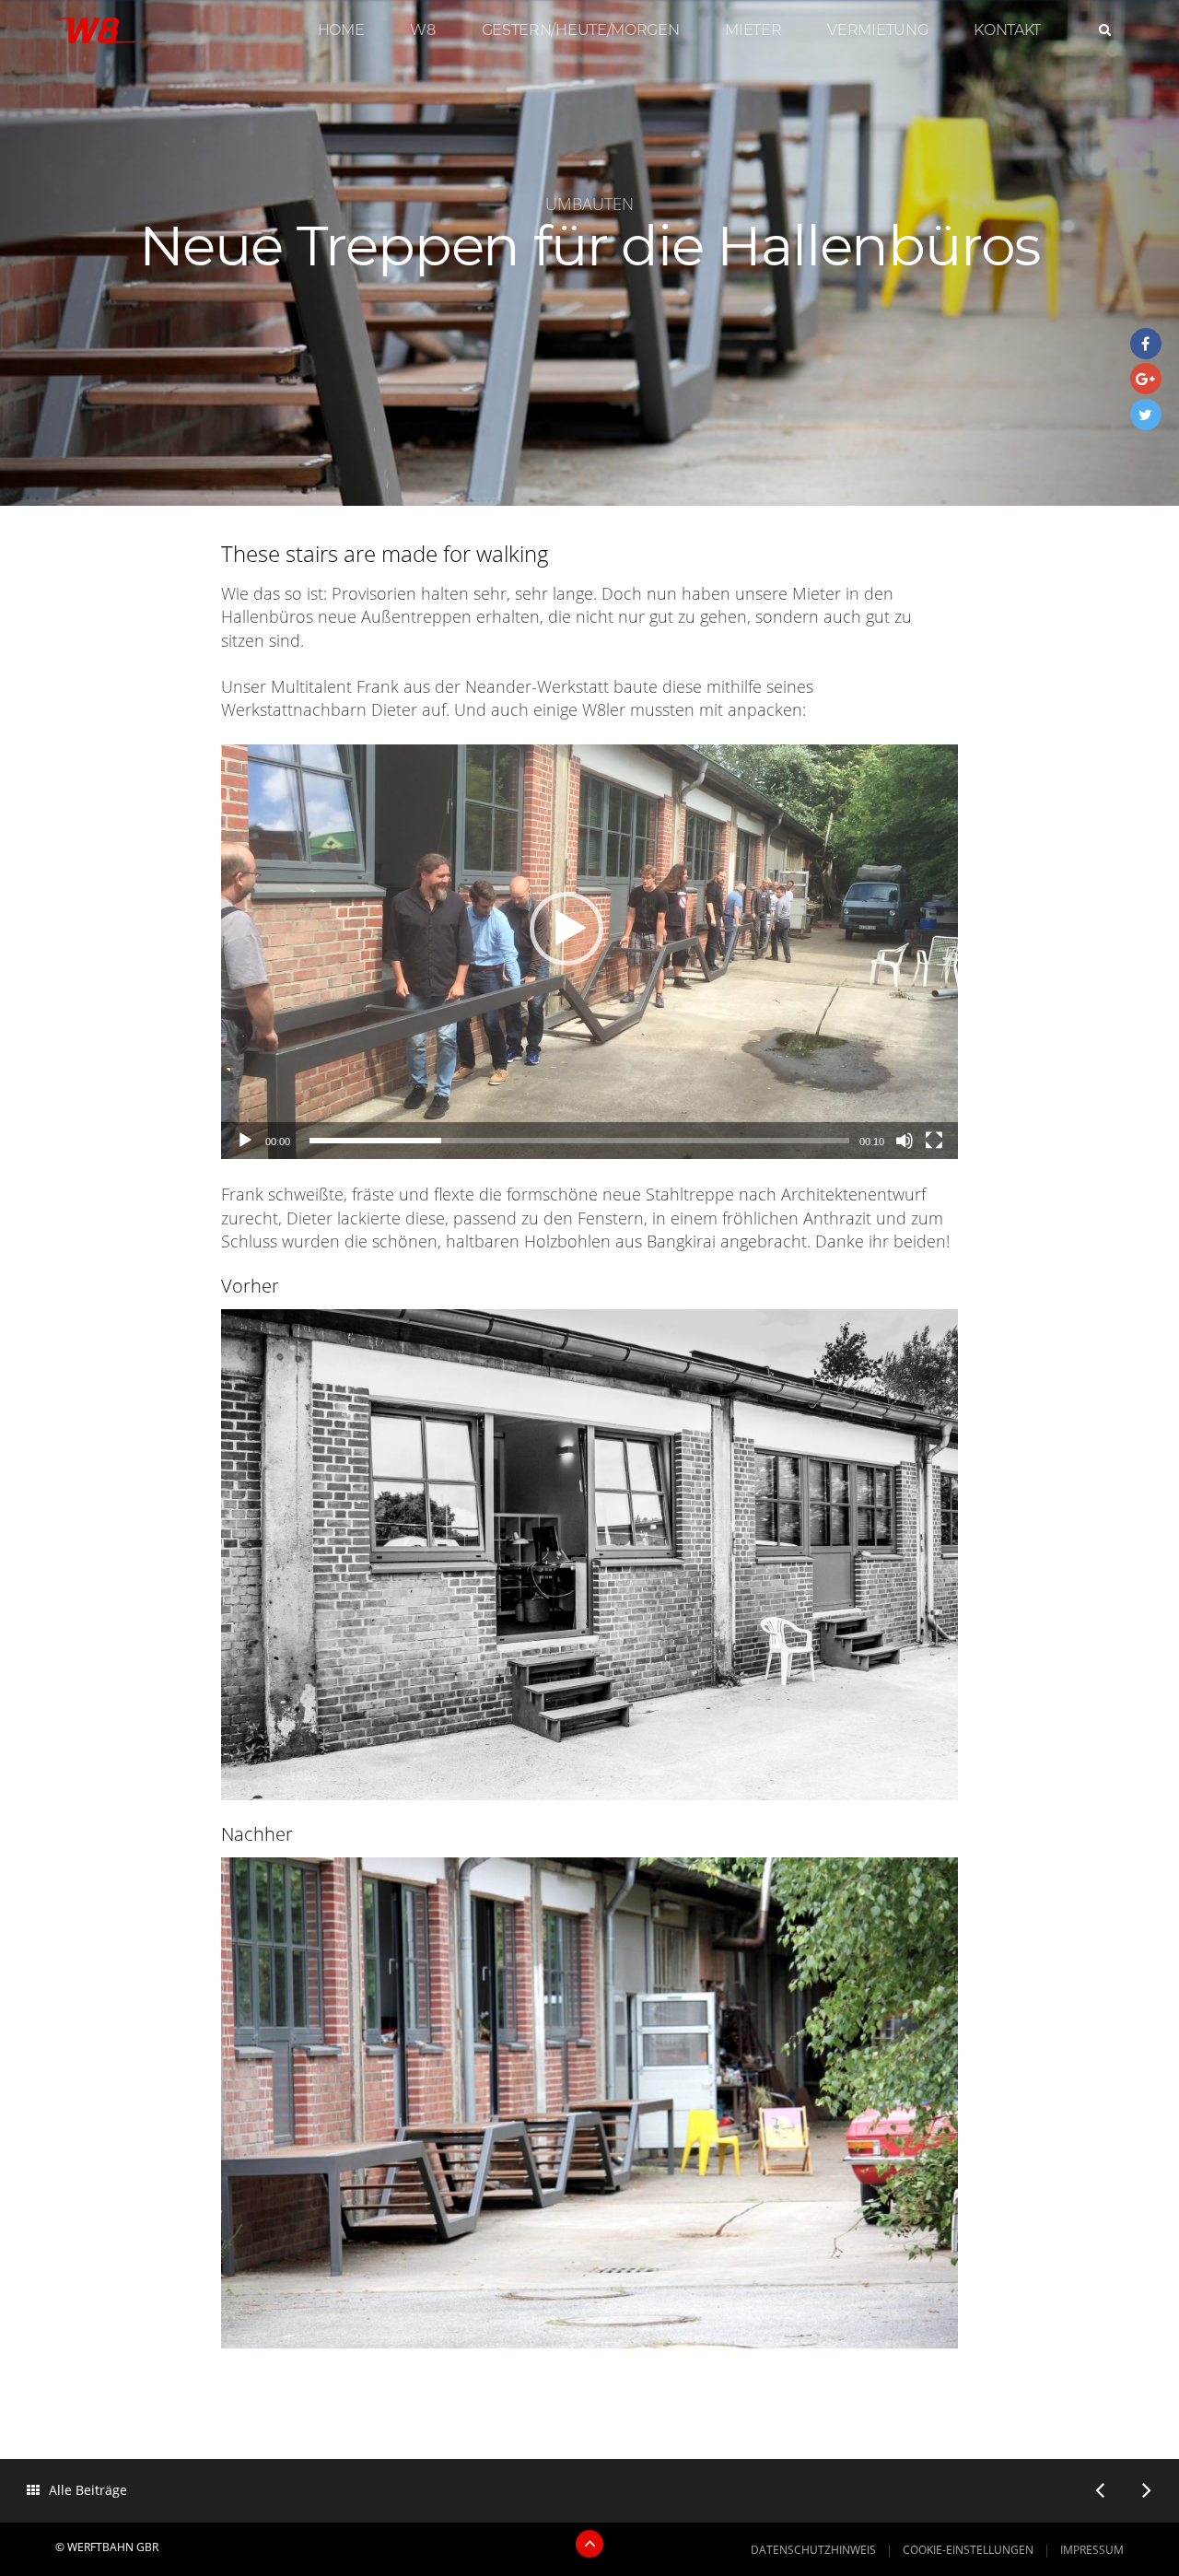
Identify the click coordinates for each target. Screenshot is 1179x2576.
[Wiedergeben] (245, 1141)
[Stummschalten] (905, 1141)
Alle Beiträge (88, 2490)
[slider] (579, 1141)
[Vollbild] (934, 1141)
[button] (566, 929)
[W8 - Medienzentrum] (111, 35)
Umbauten (589, 203)
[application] (589, 952)
